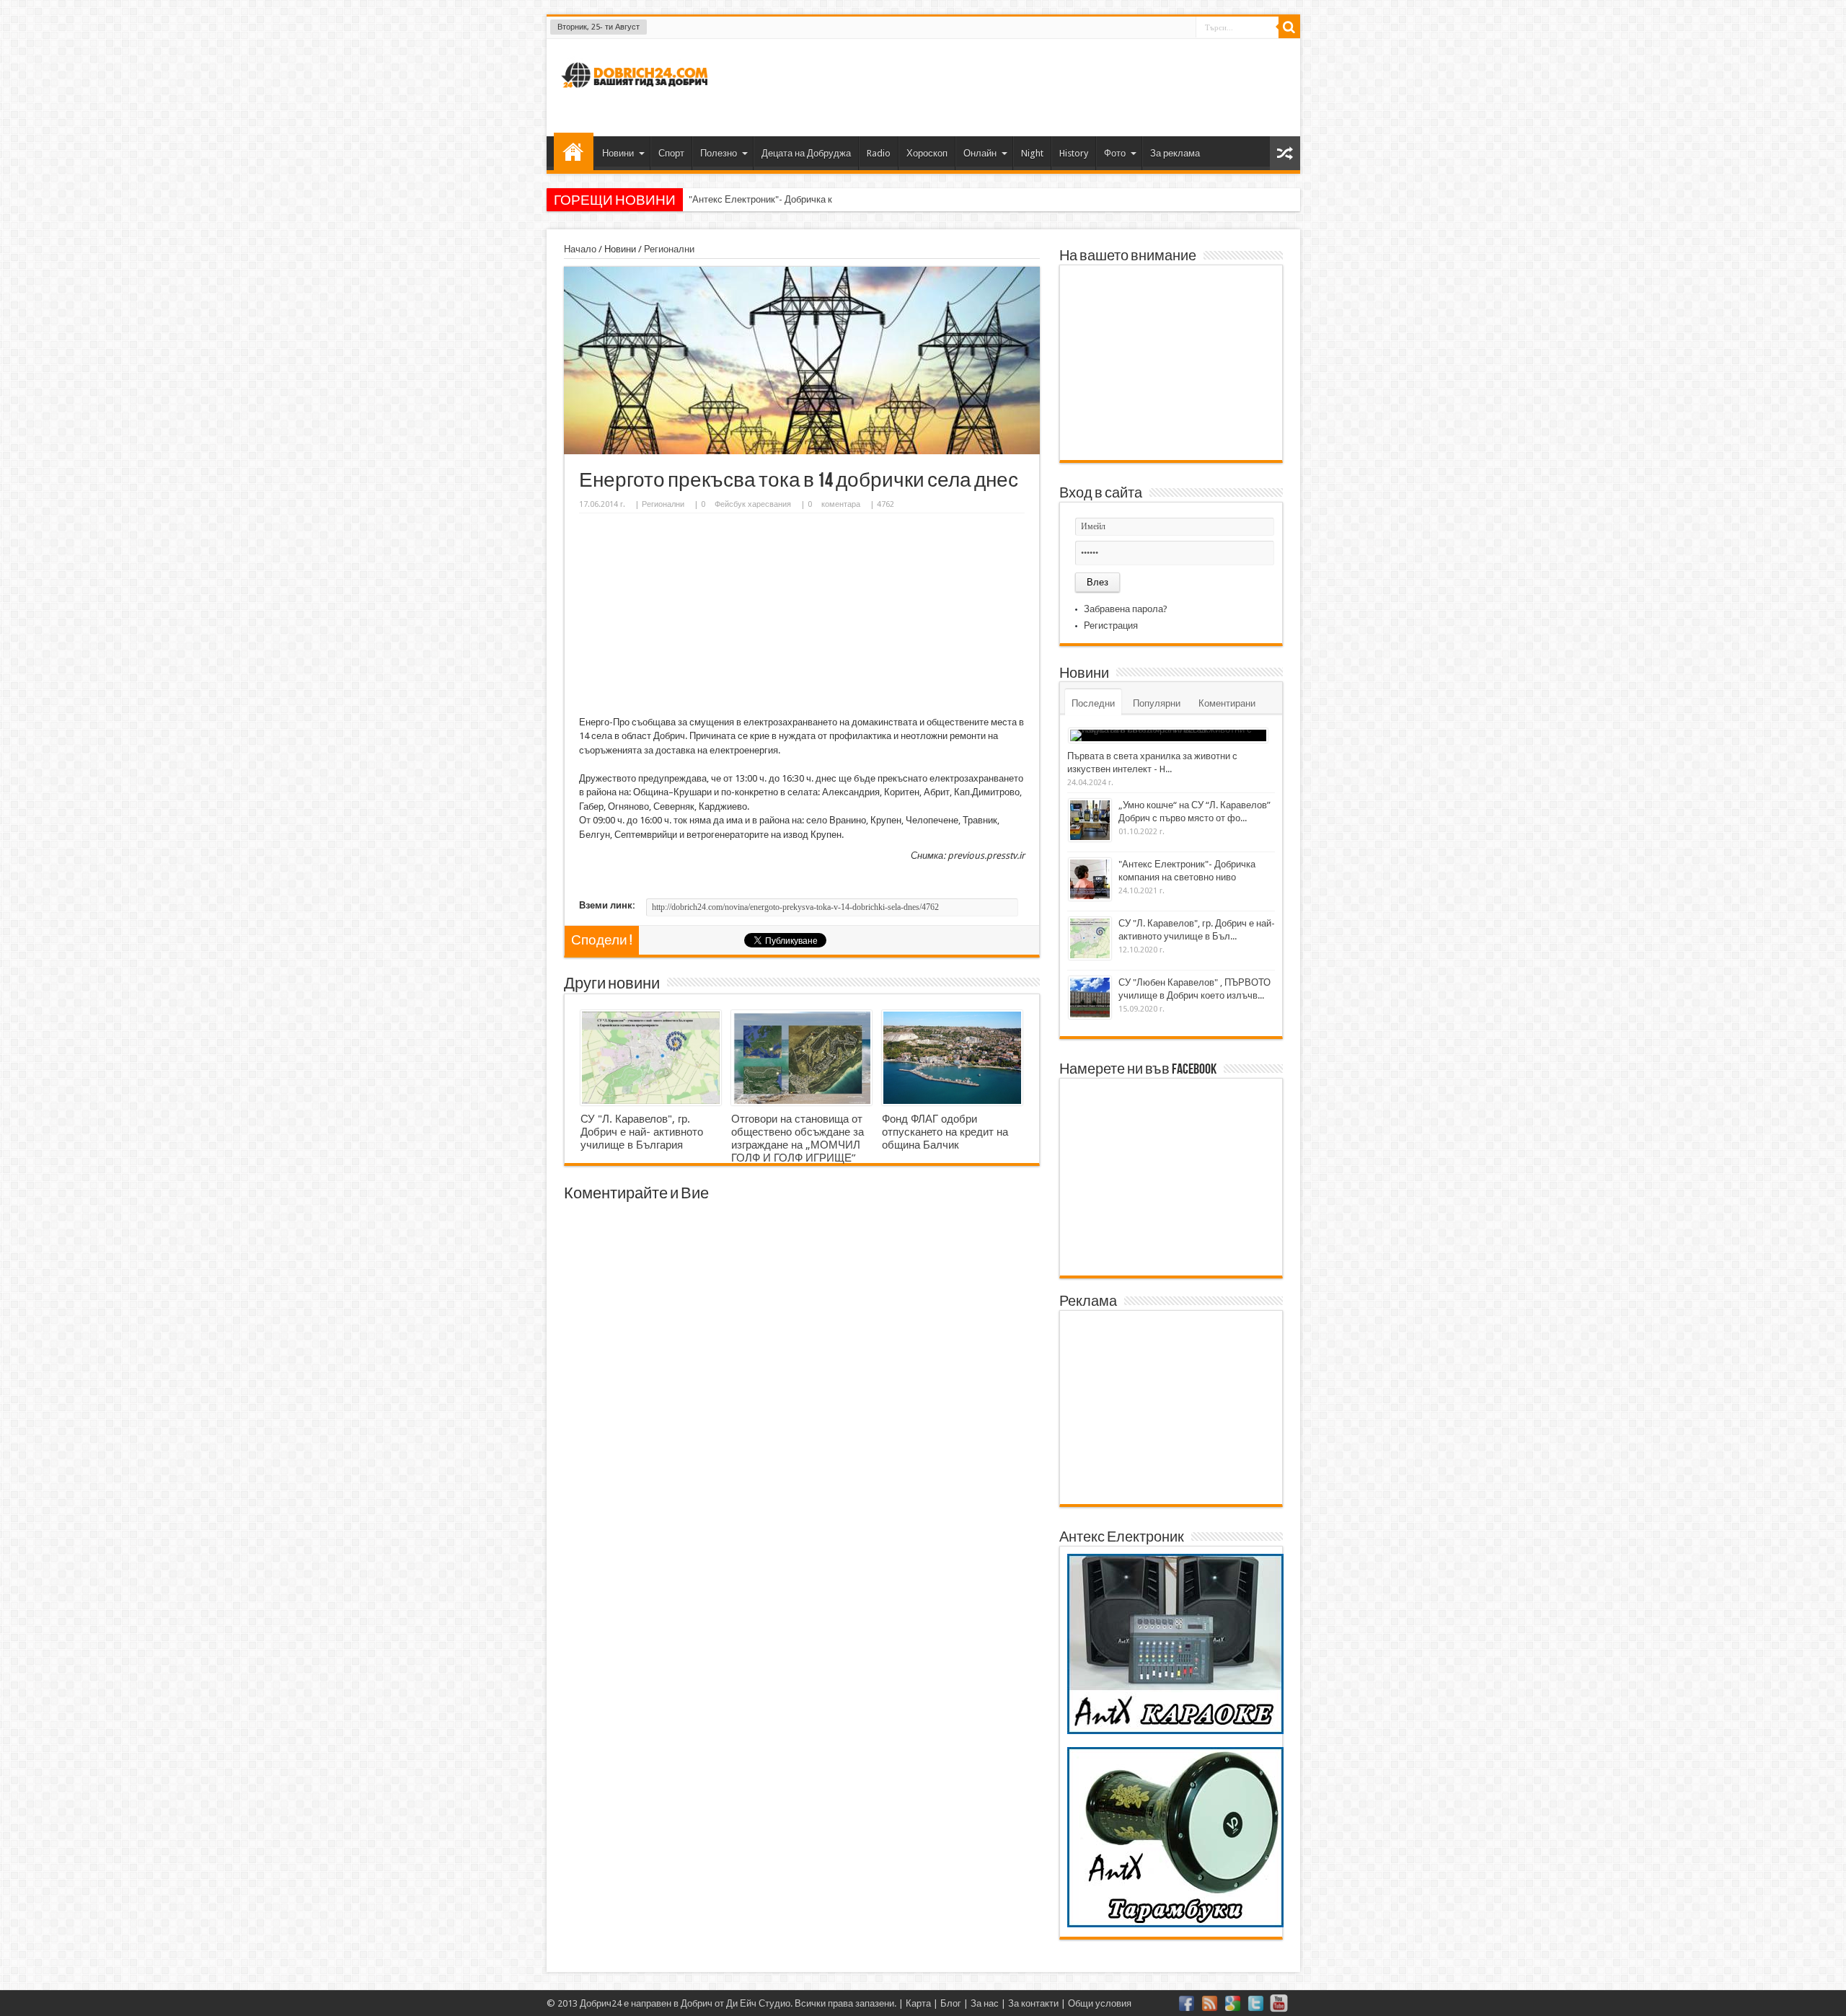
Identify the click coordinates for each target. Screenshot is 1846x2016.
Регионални (669, 249)
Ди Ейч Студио (758, 2003)
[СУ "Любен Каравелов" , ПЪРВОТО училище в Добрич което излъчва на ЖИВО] (1090, 998)
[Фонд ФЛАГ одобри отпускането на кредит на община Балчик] (952, 1058)
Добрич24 (601, 2003)
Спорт (671, 153)
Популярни (1157, 703)
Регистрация (1111, 625)
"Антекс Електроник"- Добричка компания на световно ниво (817, 199)
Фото (1115, 153)
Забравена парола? (1126, 609)
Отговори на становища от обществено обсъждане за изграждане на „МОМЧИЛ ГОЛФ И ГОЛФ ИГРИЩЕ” (798, 1139)
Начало (574, 151)
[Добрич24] (637, 94)
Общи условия (1100, 2003)
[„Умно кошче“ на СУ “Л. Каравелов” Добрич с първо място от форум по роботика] (1090, 820)
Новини (618, 153)
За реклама (1175, 153)
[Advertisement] (1027, 86)
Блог (951, 2003)
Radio (879, 153)
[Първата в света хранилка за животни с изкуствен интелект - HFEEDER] (1168, 735)
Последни (1093, 703)
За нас (985, 2003)
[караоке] (1175, 1731)
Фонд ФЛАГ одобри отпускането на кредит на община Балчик (945, 1132)
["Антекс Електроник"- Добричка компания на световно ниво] (1090, 879)
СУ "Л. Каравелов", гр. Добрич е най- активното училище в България (642, 1132)
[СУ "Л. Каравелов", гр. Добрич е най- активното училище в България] (651, 1058)
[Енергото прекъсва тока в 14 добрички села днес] (802, 451)
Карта (918, 2003)
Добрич (697, 2003)
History (1074, 153)
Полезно (719, 153)
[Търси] (1289, 27)
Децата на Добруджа (806, 153)
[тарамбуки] (1175, 1924)
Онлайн (980, 153)
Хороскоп (927, 153)
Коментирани (1227, 703)
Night (1032, 153)
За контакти (1033, 2003)
